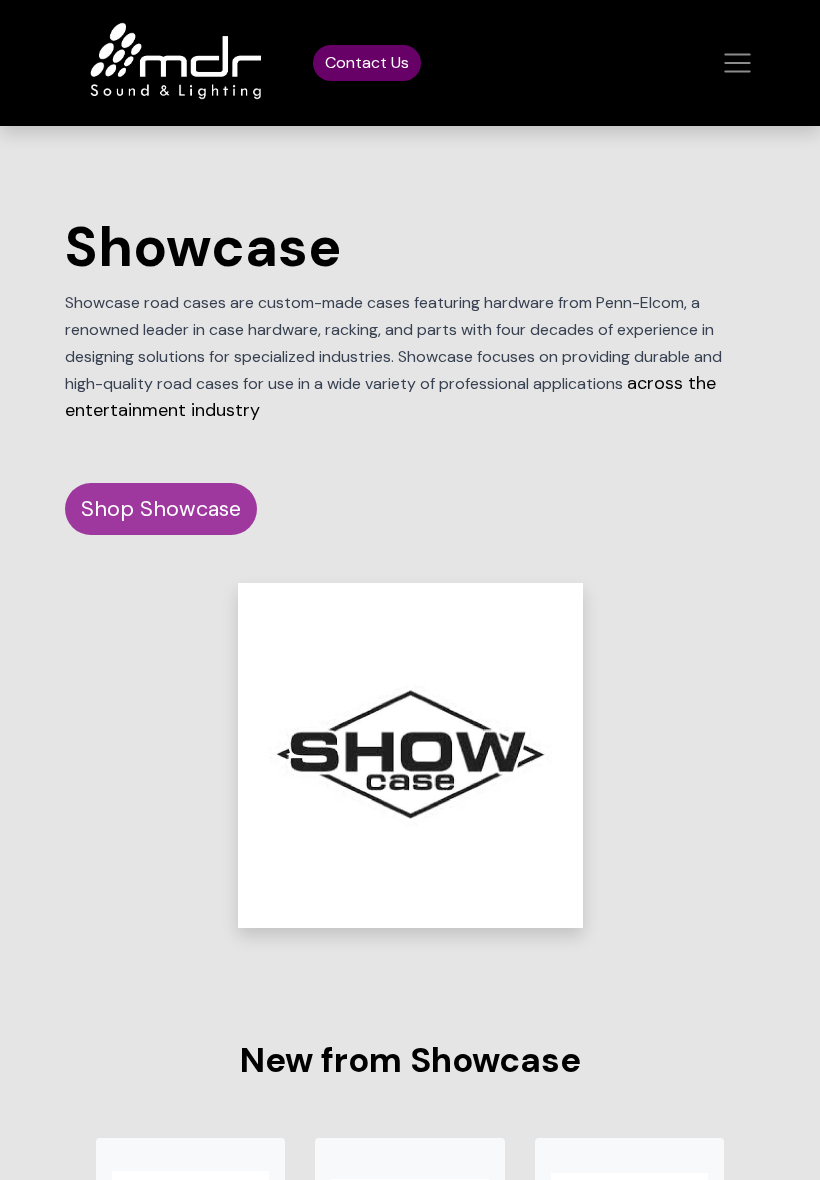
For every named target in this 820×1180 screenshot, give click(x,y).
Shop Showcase (161, 508)
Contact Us (367, 62)
